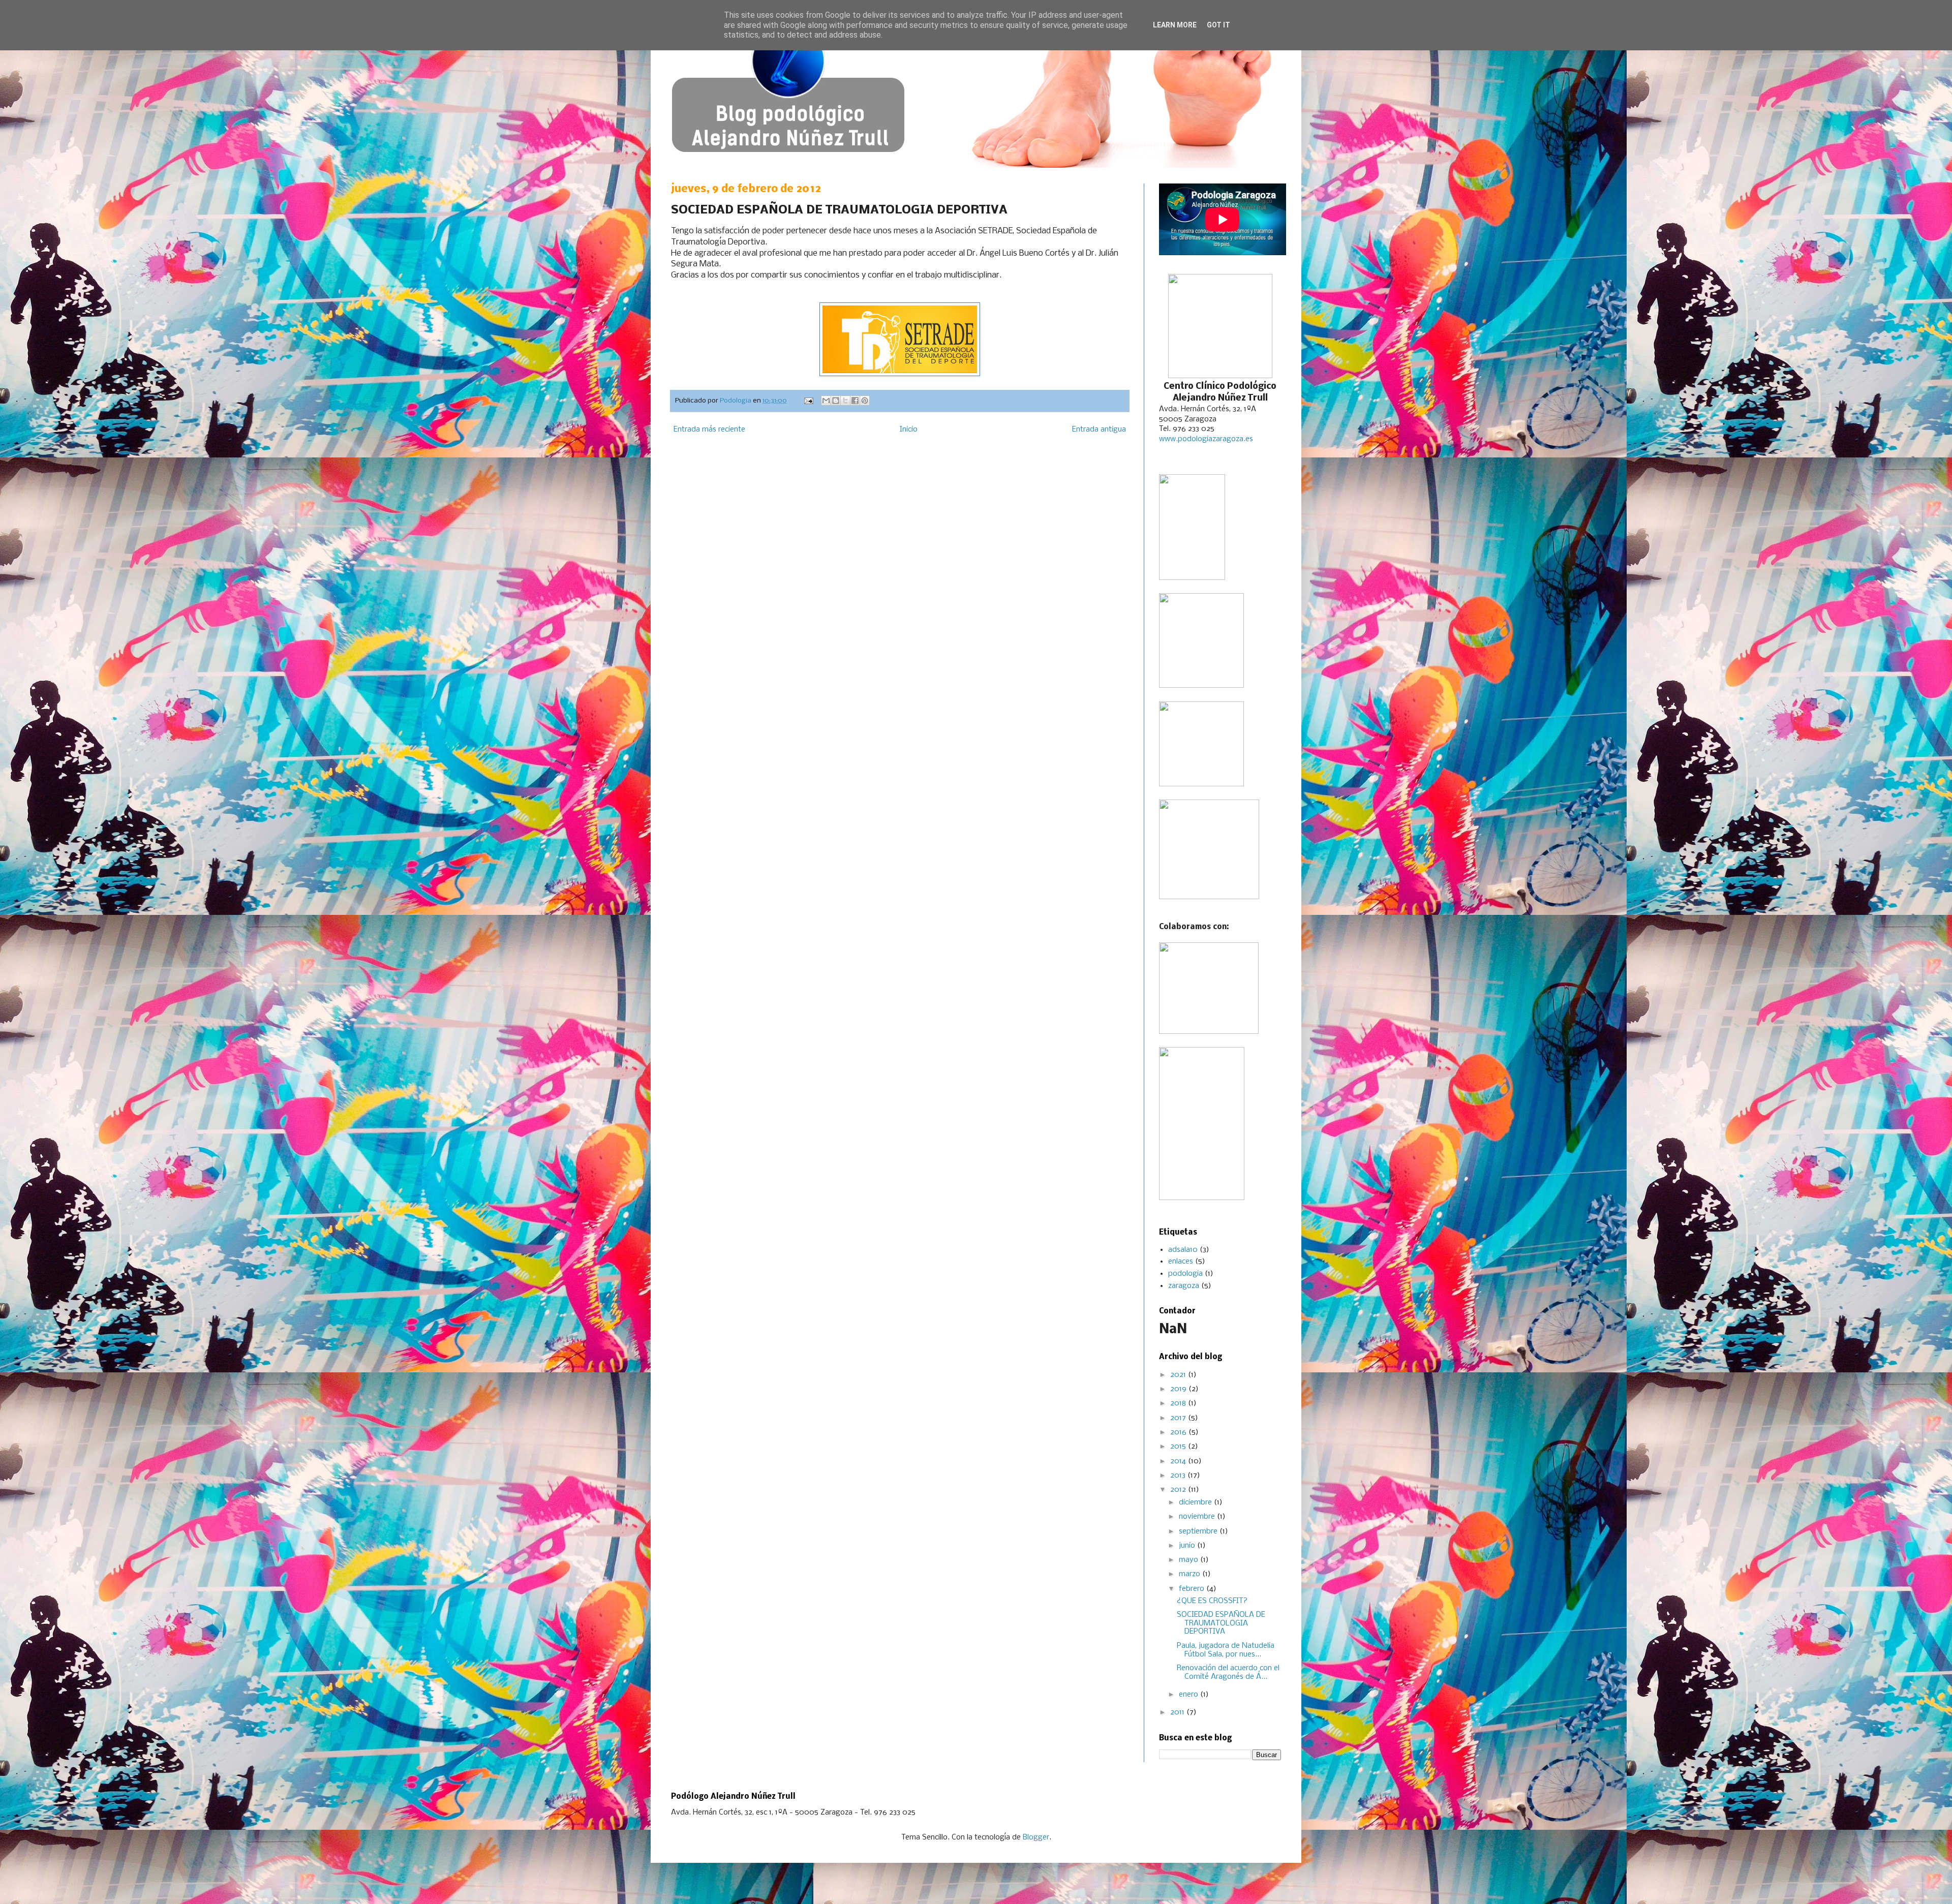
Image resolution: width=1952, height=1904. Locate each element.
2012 (1179, 1490)
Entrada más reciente (709, 429)
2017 (1179, 1418)
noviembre (1198, 1517)
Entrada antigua (1099, 429)
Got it (1218, 25)
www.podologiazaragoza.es (1206, 439)
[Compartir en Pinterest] (865, 401)
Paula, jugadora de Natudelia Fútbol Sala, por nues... (1226, 1650)
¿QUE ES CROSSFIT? (1212, 1601)
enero (1189, 1695)
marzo (1191, 1574)
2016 (1179, 1432)
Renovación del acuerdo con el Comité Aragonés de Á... (1228, 1672)
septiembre (1199, 1531)
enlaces (1181, 1262)
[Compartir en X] (845, 401)
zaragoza (1184, 1286)
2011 (1178, 1712)
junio (1188, 1546)
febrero (1193, 1589)
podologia (1185, 1274)
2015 (1179, 1447)
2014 (1179, 1461)
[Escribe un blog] (836, 401)
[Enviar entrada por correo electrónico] (808, 401)
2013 (1179, 1476)
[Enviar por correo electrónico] (826, 401)
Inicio (909, 429)
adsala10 (1183, 1250)
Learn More (1175, 25)
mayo (1189, 1560)
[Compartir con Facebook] (855, 401)
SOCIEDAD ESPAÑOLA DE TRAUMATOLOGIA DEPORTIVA (1221, 1623)
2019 (1179, 1389)
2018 (1179, 1403)
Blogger (1036, 1837)
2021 (1179, 1375)
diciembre (1196, 1502)
